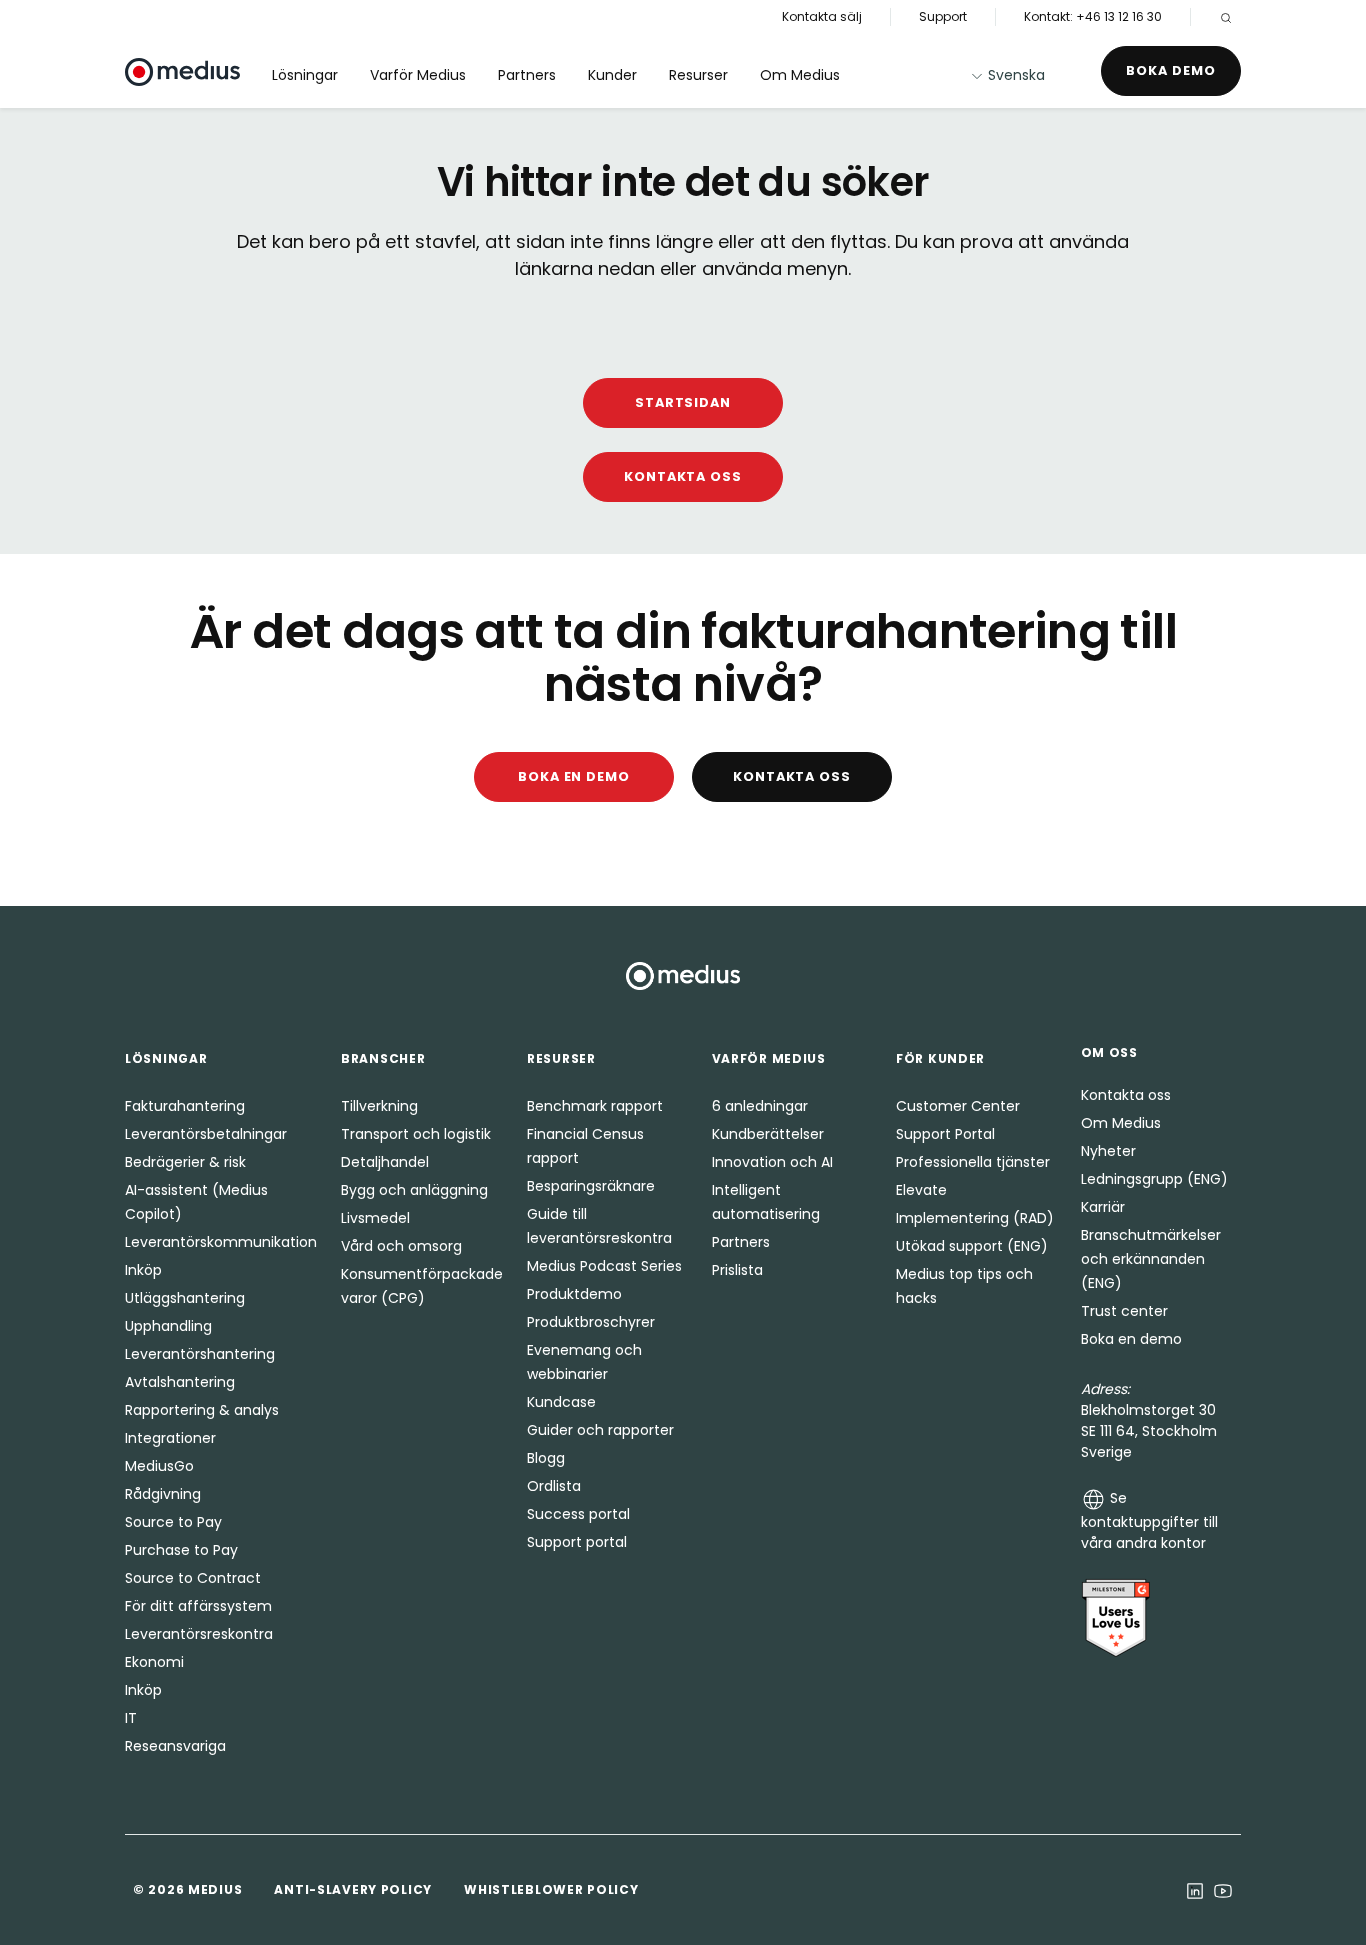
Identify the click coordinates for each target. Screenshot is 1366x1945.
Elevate (921, 1190)
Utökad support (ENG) (972, 1246)
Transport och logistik (416, 1134)
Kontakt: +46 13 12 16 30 (1093, 16)
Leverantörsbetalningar (206, 1134)
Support (943, 16)
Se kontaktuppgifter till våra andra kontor (1149, 1520)
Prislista (737, 1270)
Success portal (578, 1514)
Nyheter (1108, 1151)
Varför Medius (418, 75)
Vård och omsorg (401, 1246)
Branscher (383, 1058)
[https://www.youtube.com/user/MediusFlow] (1223, 1890)
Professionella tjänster (973, 1162)
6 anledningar (760, 1106)
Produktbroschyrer (591, 1322)
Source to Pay (173, 1522)
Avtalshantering (180, 1382)
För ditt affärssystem (198, 1606)
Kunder (612, 75)
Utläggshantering (185, 1298)
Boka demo (1171, 70)
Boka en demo (574, 776)
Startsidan (683, 402)
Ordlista (554, 1486)
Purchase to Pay (181, 1550)
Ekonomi (154, 1662)
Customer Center (958, 1106)
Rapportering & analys (202, 1410)
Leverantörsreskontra (199, 1634)
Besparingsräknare (591, 1186)
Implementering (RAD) (975, 1218)
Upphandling (168, 1326)
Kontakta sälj (822, 16)
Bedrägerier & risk (185, 1162)
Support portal (577, 1542)
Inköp (143, 1270)
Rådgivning (163, 1494)
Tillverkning (379, 1106)
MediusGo (159, 1466)
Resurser (698, 75)
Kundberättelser (768, 1134)
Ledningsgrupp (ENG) (1154, 1179)
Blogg (546, 1458)
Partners (527, 75)
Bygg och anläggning (414, 1190)
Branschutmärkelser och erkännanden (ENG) (1151, 1259)
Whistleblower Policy (551, 1889)
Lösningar (305, 75)
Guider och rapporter (600, 1430)
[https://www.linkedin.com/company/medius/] (1195, 1890)
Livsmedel (375, 1218)
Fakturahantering (185, 1106)
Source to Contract (193, 1578)
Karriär (1103, 1207)
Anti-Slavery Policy (353, 1889)
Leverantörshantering (200, 1354)
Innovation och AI (772, 1162)
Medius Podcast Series (604, 1266)
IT (131, 1718)
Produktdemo (574, 1294)
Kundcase (561, 1402)
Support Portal (945, 1134)
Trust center (1124, 1311)
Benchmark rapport (595, 1106)
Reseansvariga (175, 1746)
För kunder (940, 1058)
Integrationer (170, 1438)
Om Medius (800, 75)
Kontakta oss (683, 476)
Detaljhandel (385, 1162)
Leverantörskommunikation (221, 1242)
